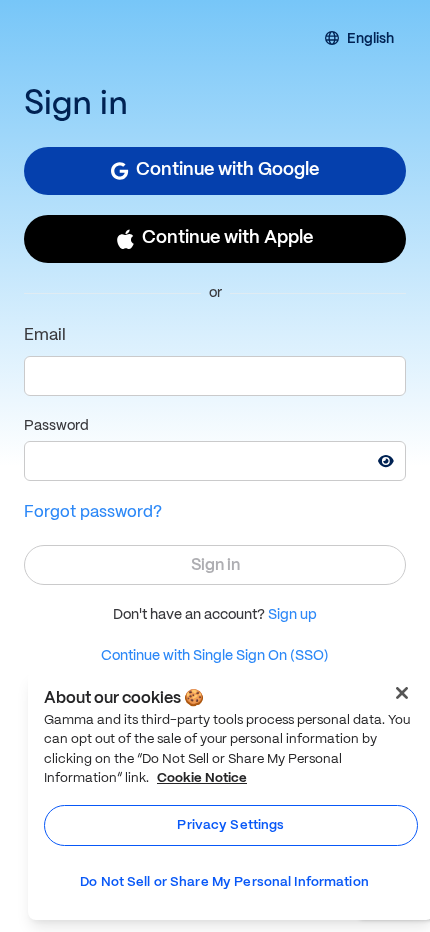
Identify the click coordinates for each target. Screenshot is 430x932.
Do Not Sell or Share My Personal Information (224, 882)
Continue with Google (227, 170)
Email (45, 335)
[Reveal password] (386, 461)
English (370, 40)
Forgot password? (93, 512)
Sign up (292, 615)
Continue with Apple (227, 238)
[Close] (402, 693)
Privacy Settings (230, 825)
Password (56, 426)
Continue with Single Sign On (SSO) (215, 656)
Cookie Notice (202, 778)
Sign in (215, 565)
